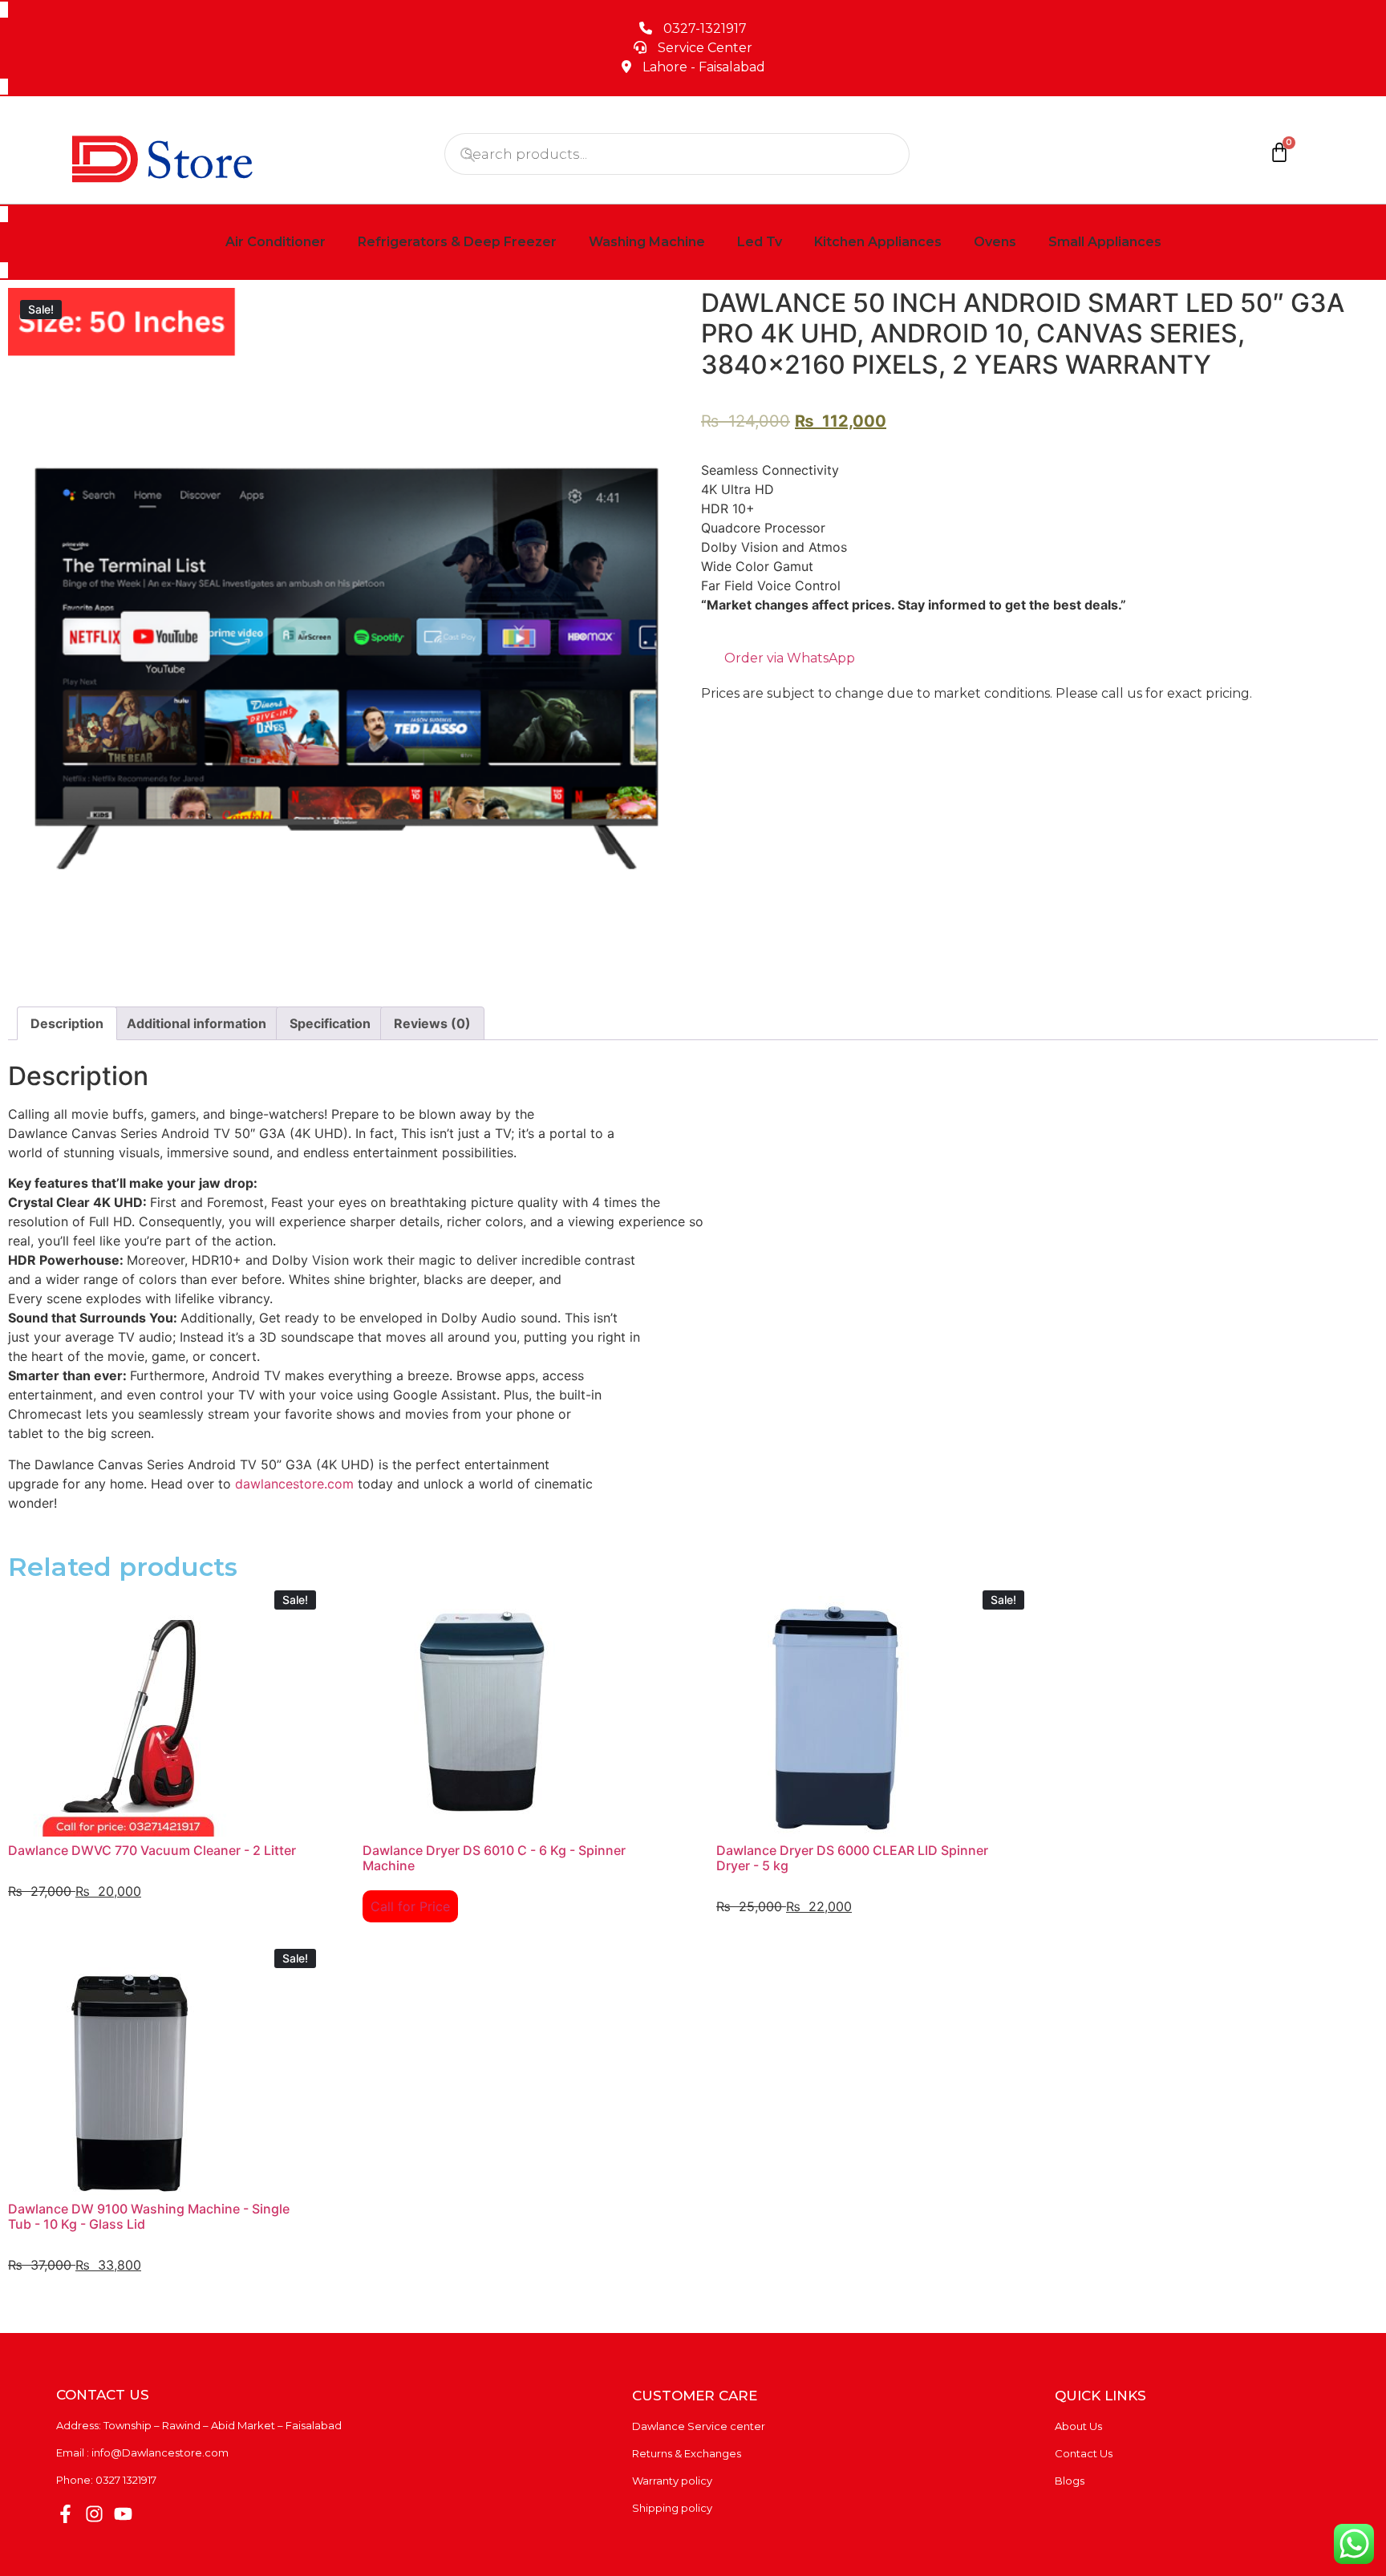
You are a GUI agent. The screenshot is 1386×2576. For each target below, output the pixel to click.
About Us (1078, 2426)
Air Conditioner (276, 242)
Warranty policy (672, 2481)
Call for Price (410, 1906)
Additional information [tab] (197, 1023)
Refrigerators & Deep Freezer (457, 242)
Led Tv (760, 242)
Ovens (995, 242)
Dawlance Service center (699, 2426)
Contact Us (1084, 2453)
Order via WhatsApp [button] (788, 658)
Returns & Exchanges (687, 2453)
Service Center (705, 48)
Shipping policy (672, 2508)
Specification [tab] (330, 1023)
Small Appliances (1105, 242)
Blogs (1070, 2481)
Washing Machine (647, 242)
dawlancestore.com (296, 1484)
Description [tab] (67, 1023)
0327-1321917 (705, 28)
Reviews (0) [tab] (432, 1023)
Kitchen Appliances (878, 242)
